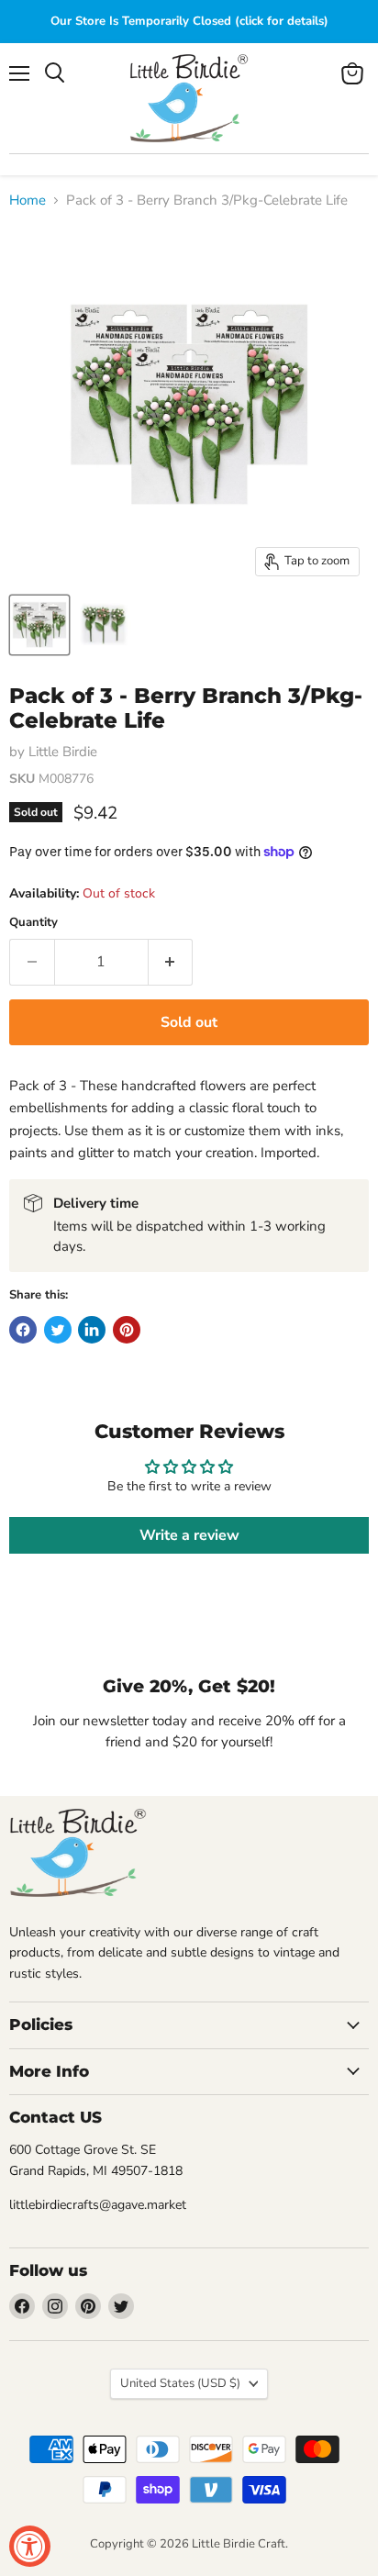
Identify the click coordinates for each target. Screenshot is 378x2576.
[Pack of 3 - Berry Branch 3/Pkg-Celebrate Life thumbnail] (39, 625)
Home (28, 201)
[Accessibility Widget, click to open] (30, 2546)
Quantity (33, 923)
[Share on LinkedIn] (92, 1330)
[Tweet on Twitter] (58, 1330)
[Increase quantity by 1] (171, 962)
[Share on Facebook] (23, 1330)
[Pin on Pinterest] (127, 1330)
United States (180, 2383)
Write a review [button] (189, 1535)
